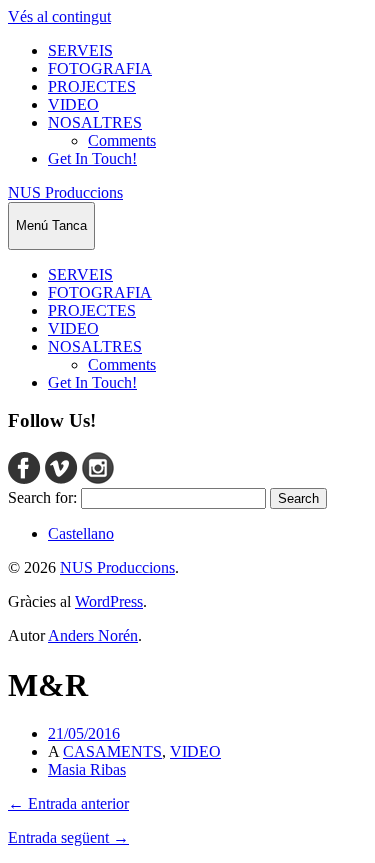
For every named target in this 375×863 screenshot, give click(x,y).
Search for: (42, 497)
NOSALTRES (95, 122)
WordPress (109, 601)
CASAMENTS (112, 751)
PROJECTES (92, 86)
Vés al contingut (59, 16)
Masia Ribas (87, 769)
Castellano (81, 533)
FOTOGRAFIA (100, 68)
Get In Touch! (92, 158)
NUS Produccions (65, 192)
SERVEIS (80, 50)
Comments (122, 140)
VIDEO (73, 104)
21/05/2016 (84, 733)
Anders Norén (93, 635)
